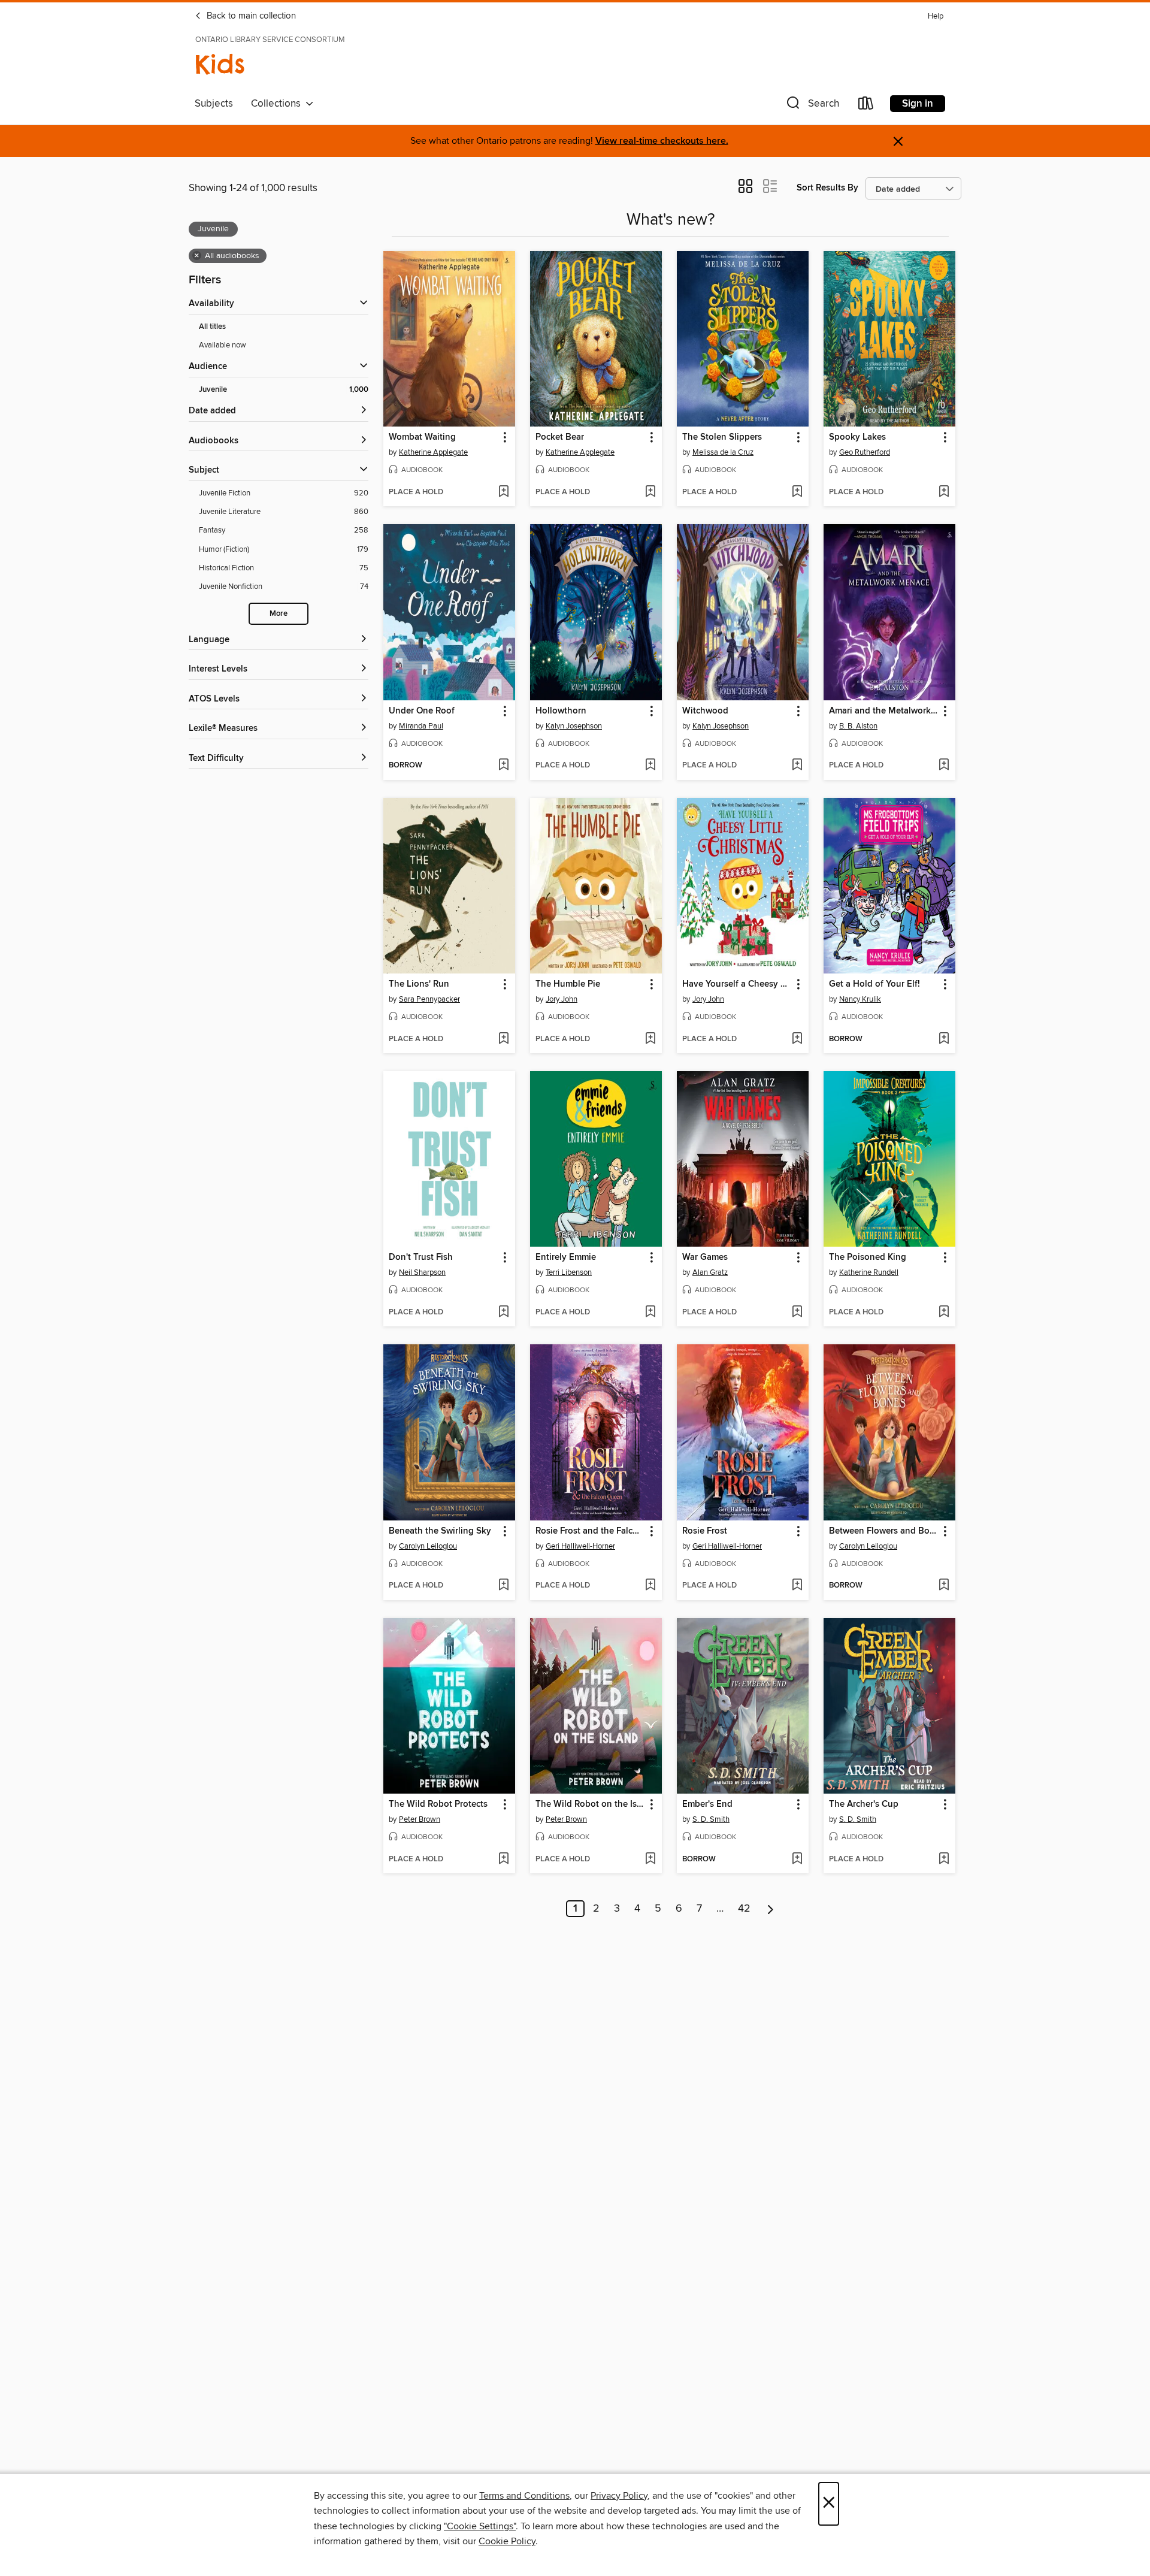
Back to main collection (250, 16)
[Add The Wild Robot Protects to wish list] (503, 1860)
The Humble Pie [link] (568, 984)
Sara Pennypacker (429, 999)
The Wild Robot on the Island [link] (590, 1804)
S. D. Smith (711, 1819)
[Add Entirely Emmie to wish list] (650, 1313)
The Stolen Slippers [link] (722, 437)
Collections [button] (278, 104)
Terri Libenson (569, 1272)
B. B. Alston (858, 726)
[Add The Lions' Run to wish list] (503, 1039)
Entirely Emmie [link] (566, 1257)
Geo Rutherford (865, 452)
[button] (812, 106)
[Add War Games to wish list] (797, 1313)
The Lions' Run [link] (419, 984)
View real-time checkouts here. (662, 141)
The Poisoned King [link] (868, 1257)
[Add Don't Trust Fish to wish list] (503, 1313)
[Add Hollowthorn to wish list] (650, 766)
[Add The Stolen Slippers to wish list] (797, 492)
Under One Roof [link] (422, 711)
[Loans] (866, 106)
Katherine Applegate (433, 452)
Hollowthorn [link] (561, 711)
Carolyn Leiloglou (428, 1546)
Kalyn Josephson (574, 726)
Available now (223, 345)
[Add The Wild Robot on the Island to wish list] (650, 1860)
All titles (212, 327)
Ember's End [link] (707, 1804)
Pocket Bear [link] (560, 437)
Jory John (562, 999)
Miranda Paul (421, 726)
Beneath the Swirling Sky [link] (440, 1531)
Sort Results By (827, 188)
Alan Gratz (710, 1272)
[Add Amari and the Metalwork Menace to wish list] (944, 766)
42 (744, 1909)
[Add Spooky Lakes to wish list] (944, 492)
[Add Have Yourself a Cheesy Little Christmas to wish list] (797, 1039)
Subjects (214, 104)
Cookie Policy (507, 2541)
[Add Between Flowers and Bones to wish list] (944, 1586)
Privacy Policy (619, 2496)
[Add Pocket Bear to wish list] (650, 492)
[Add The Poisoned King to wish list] (944, 1313)
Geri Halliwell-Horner (580, 1546)
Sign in (918, 104)
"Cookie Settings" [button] (480, 2526)
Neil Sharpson (422, 1272)
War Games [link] (705, 1257)
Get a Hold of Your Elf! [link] (874, 984)
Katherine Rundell (869, 1272)
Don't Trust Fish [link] (421, 1257)
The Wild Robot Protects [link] (438, 1804)
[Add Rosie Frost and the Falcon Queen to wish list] (650, 1586)
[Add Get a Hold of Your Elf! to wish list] (944, 1039)
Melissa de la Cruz (723, 452)
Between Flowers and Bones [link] (884, 1531)
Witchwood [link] (705, 711)
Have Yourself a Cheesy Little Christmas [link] (737, 984)
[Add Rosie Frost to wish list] (797, 1586)
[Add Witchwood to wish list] (797, 766)
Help (936, 16)
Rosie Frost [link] (705, 1531)
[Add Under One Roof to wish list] (503, 766)
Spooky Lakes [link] (857, 437)
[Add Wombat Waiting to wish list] (503, 492)
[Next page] (771, 1909)
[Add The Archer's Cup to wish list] (944, 1860)
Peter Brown (420, 1819)
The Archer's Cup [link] (864, 1804)
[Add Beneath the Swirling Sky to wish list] (503, 1586)
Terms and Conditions (524, 2496)
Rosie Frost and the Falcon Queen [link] (590, 1531)
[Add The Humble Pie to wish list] (650, 1039)
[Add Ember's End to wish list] (797, 1860)
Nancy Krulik (860, 999)
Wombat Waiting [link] (422, 437)
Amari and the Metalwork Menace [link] (884, 711)
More (279, 614)
